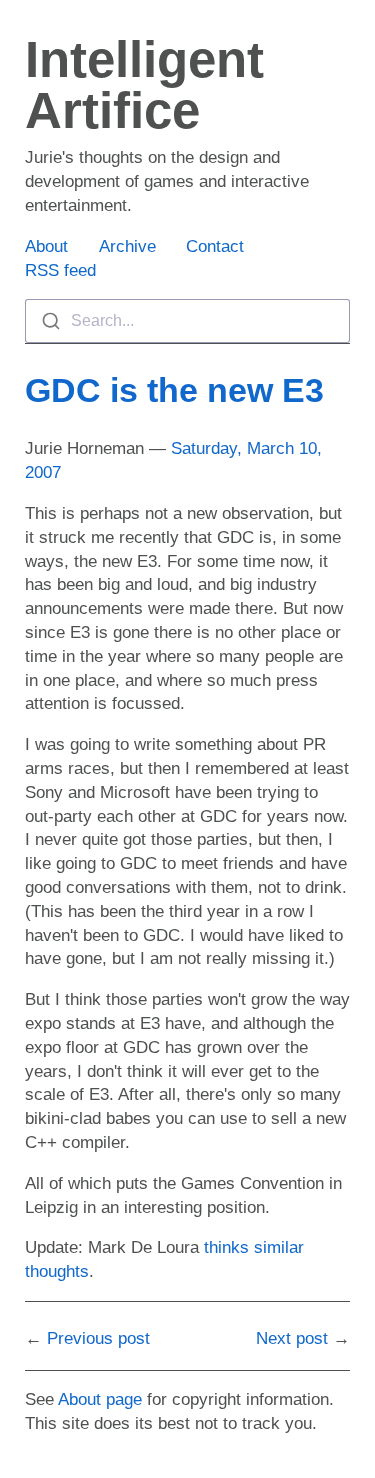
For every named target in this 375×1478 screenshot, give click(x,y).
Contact (215, 246)
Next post (292, 1338)
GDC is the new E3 (174, 390)
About (46, 246)
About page (100, 1399)
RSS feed (60, 270)
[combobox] (187, 321)
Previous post (98, 1338)
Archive (127, 246)
